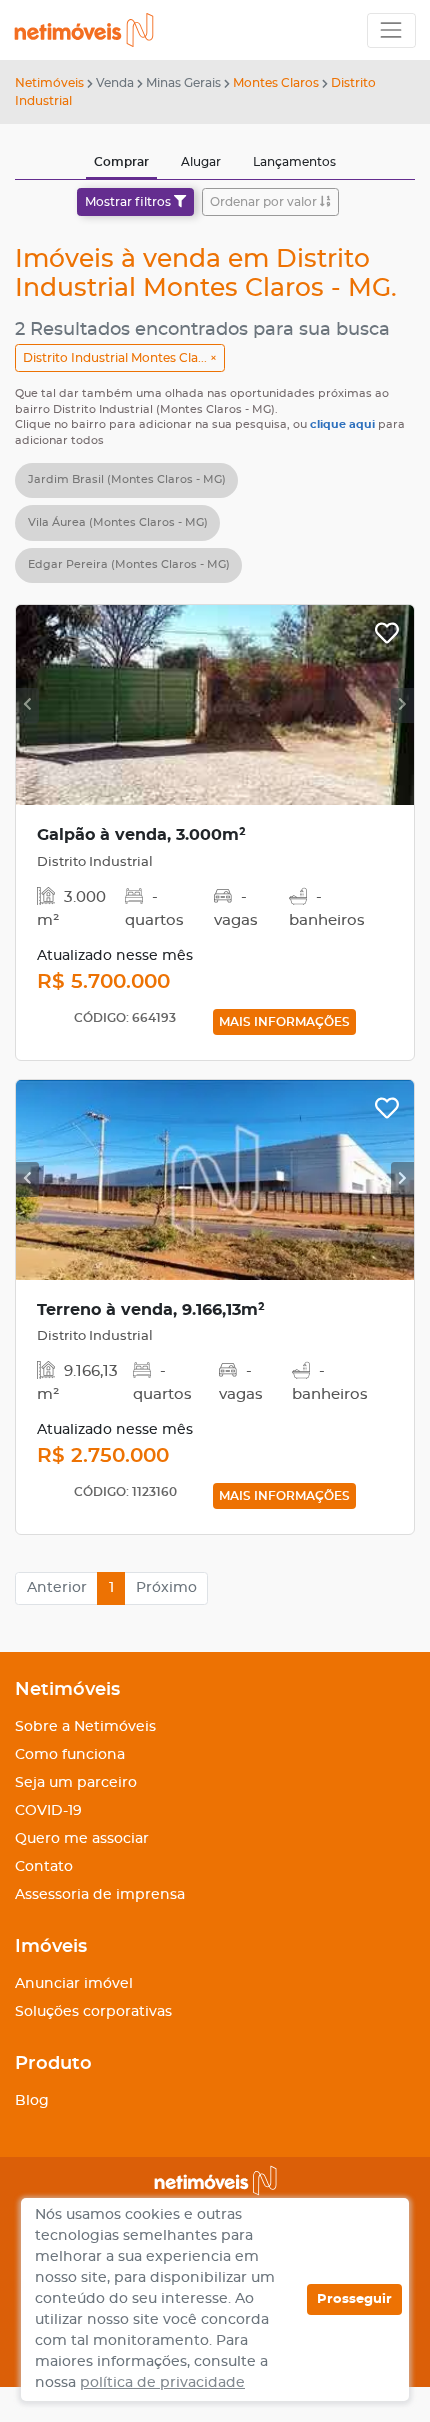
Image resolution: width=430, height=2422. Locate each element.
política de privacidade (162, 2383)
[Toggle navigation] (391, 30)
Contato (44, 1867)
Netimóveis (49, 83)
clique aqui (344, 424)
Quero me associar (82, 1839)
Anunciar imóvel (74, 1984)
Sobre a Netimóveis (85, 1727)
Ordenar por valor (265, 202)
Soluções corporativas (93, 2012)
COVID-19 (48, 1811)
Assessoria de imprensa (100, 1895)
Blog (32, 2101)
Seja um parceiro (76, 1783)
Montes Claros (276, 83)
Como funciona (70, 1755)
